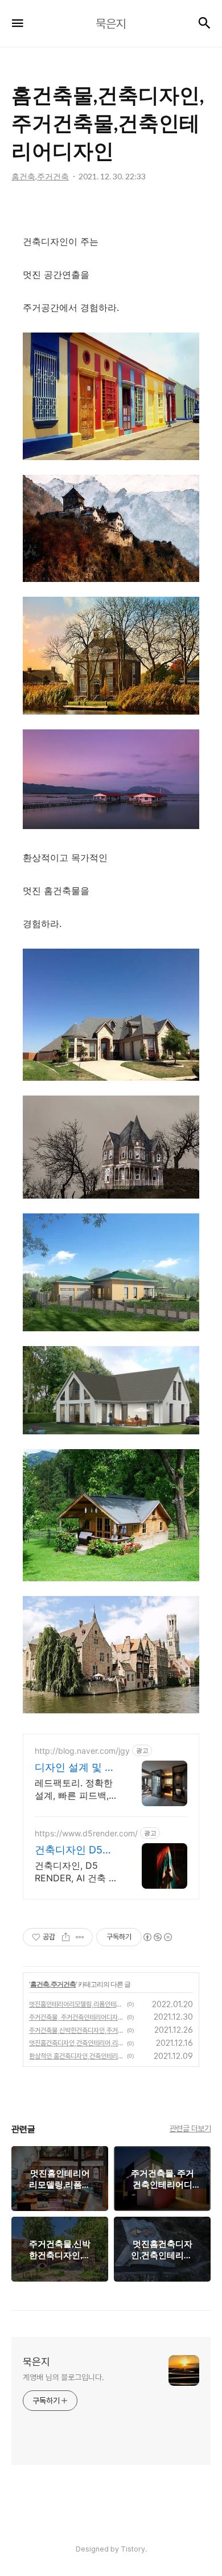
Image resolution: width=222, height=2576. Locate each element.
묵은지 (36, 2362)
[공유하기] (66, 1937)
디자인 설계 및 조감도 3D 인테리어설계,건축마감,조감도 (75, 1768)
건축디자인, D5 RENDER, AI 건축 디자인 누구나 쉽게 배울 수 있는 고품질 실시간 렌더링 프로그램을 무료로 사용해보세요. (77, 1872)
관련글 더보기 (190, 2128)
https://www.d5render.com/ (86, 1833)
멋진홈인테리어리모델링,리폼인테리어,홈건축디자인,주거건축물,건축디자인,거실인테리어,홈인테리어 (76, 2004)
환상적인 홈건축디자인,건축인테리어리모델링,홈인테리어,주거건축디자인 (76, 2056)
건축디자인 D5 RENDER (69, 1850)
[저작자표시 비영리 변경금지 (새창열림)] (157, 1937)
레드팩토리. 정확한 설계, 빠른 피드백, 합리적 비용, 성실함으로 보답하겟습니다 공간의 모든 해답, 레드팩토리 (77, 1789)
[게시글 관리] (80, 1937)
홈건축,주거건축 (53, 1984)
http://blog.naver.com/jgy (82, 1751)
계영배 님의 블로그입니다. (63, 2377)
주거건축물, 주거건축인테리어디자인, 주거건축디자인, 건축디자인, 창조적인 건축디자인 (76, 2017)
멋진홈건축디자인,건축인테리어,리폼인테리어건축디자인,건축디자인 (76, 2043)
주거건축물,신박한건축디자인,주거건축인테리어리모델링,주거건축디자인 (76, 2031)
